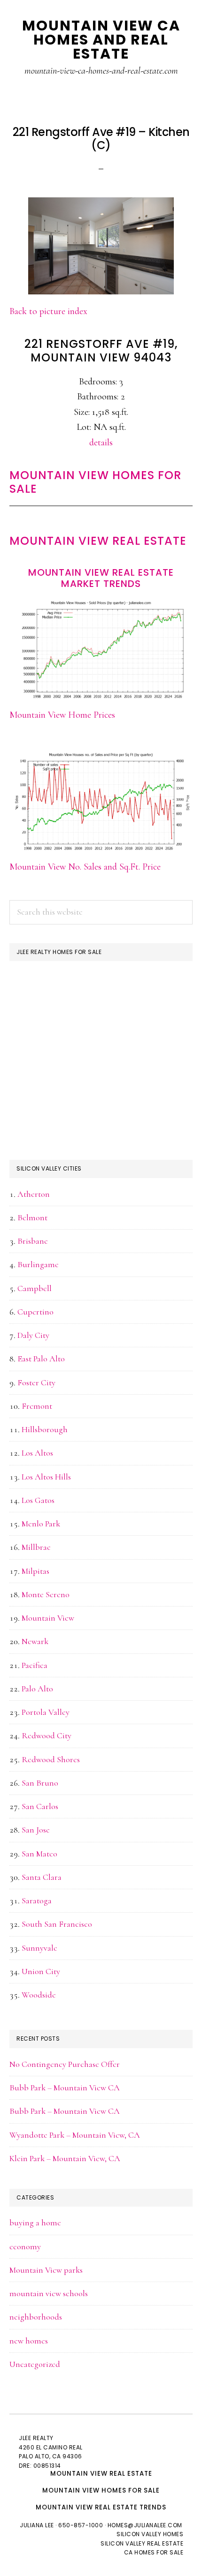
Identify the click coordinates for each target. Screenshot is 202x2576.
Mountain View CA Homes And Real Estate (101, 40)
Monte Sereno (46, 1594)
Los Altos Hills (46, 1477)
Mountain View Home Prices (62, 715)
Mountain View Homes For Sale (95, 482)
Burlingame (38, 1264)
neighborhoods (36, 2317)
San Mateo (39, 1854)
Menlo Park (41, 1524)
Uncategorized (35, 2364)
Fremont (37, 1406)
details (101, 443)
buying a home (35, 2223)
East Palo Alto (41, 1359)
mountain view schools (49, 2293)
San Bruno (40, 1783)
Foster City (36, 1382)
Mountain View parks (46, 2270)
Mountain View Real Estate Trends (101, 2507)
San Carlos (40, 1806)
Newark (35, 1641)
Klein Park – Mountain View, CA (65, 2158)
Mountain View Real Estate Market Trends (101, 578)
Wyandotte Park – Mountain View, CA (75, 2135)
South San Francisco (57, 1924)
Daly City (33, 1335)
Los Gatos (38, 1500)
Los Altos (37, 1453)
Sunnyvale (39, 1948)
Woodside (39, 1995)
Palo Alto (37, 1689)
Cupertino (35, 1312)
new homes (29, 2341)
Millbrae (36, 1547)
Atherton (34, 1194)
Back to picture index (48, 311)
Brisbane (33, 1241)
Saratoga (37, 1900)
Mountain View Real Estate (98, 541)
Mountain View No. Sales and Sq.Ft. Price (85, 867)
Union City (41, 1971)
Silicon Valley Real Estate (142, 2543)
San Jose (36, 1830)
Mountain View (48, 1618)
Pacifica (35, 1665)
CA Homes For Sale (154, 2552)
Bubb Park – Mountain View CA (65, 2088)
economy (25, 2246)
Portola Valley (46, 1712)
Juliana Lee (37, 2525)
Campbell (35, 1288)
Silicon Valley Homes (150, 2534)
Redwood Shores (51, 1759)
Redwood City (47, 1735)
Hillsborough (45, 1429)
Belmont (32, 1217)
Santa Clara (42, 1877)
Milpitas (35, 1571)
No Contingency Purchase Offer (65, 2064)
